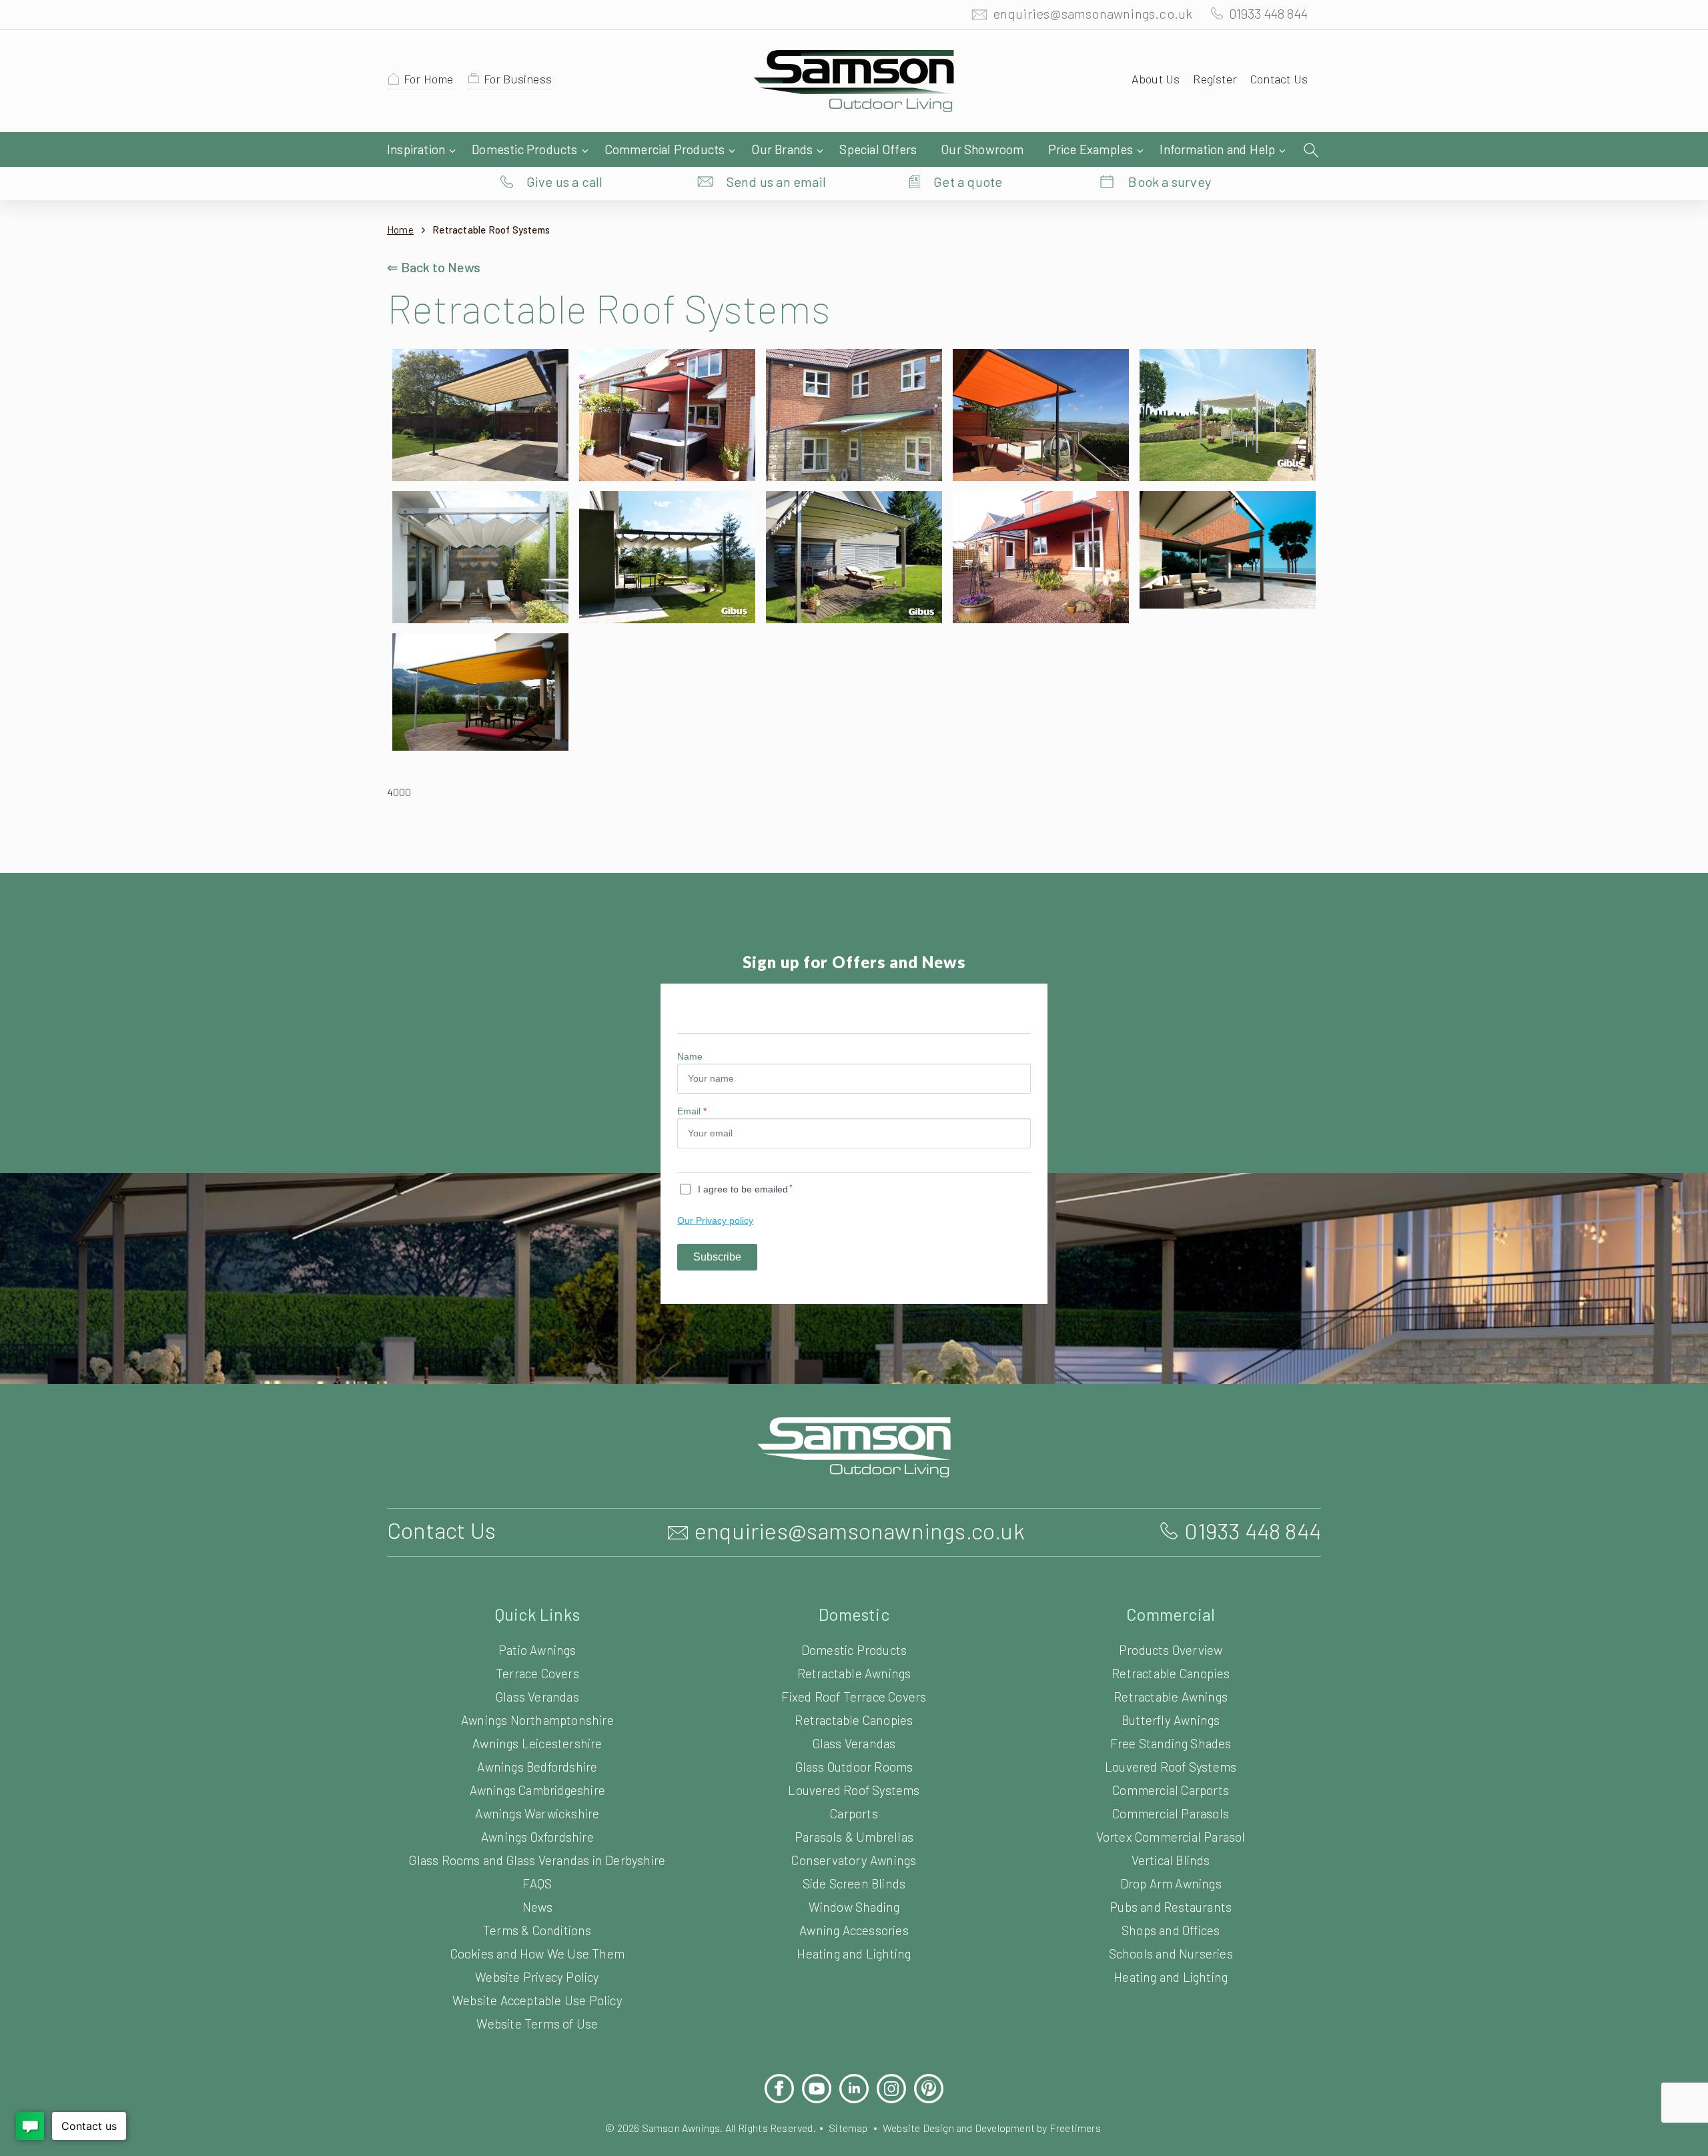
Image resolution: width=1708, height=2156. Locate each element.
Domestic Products (524, 149)
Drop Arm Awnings (1171, 1883)
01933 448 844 (1268, 13)
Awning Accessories (854, 1930)
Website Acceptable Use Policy (537, 2000)
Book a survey (1170, 182)
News (537, 1907)
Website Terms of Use (537, 2024)
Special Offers (878, 149)
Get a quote (968, 182)
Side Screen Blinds (854, 1883)
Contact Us (1279, 79)
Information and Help (1217, 149)
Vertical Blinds (1171, 1860)
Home (400, 230)
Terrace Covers (537, 1673)
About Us (1156, 79)
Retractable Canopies (854, 1720)
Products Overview (1171, 1650)
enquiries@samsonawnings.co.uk (1093, 13)
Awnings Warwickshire (537, 1813)
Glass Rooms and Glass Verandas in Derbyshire (537, 1860)
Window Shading (854, 1907)
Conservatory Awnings (854, 1860)
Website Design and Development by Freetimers (992, 2128)
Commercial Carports (1171, 1790)
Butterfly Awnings (1171, 1720)
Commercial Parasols (1171, 1813)
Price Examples (1091, 149)
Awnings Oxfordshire (537, 1837)
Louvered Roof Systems (854, 1790)
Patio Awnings (537, 1650)
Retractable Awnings (854, 1673)
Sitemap (848, 2128)
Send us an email (776, 182)
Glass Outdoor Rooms (854, 1767)
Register (1215, 79)
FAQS (537, 1883)
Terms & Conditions (537, 1930)
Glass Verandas (537, 1697)
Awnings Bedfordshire (537, 1767)
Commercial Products (665, 149)
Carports (854, 1813)
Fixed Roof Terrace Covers (854, 1697)
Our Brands (782, 149)
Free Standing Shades (1171, 1743)
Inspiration (416, 149)
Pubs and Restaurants (1171, 1907)
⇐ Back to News (434, 267)
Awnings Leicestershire (537, 1743)
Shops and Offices (1171, 1930)
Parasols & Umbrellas (854, 1837)
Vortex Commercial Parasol (1171, 1837)
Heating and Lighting (854, 1953)
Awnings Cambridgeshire (537, 1790)
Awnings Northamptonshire (537, 1720)
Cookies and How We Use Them (537, 1953)
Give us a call (565, 182)
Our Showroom (982, 149)
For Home (429, 79)
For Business (518, 79)
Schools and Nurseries (1171, 1953)
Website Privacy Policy (537, 1977)
